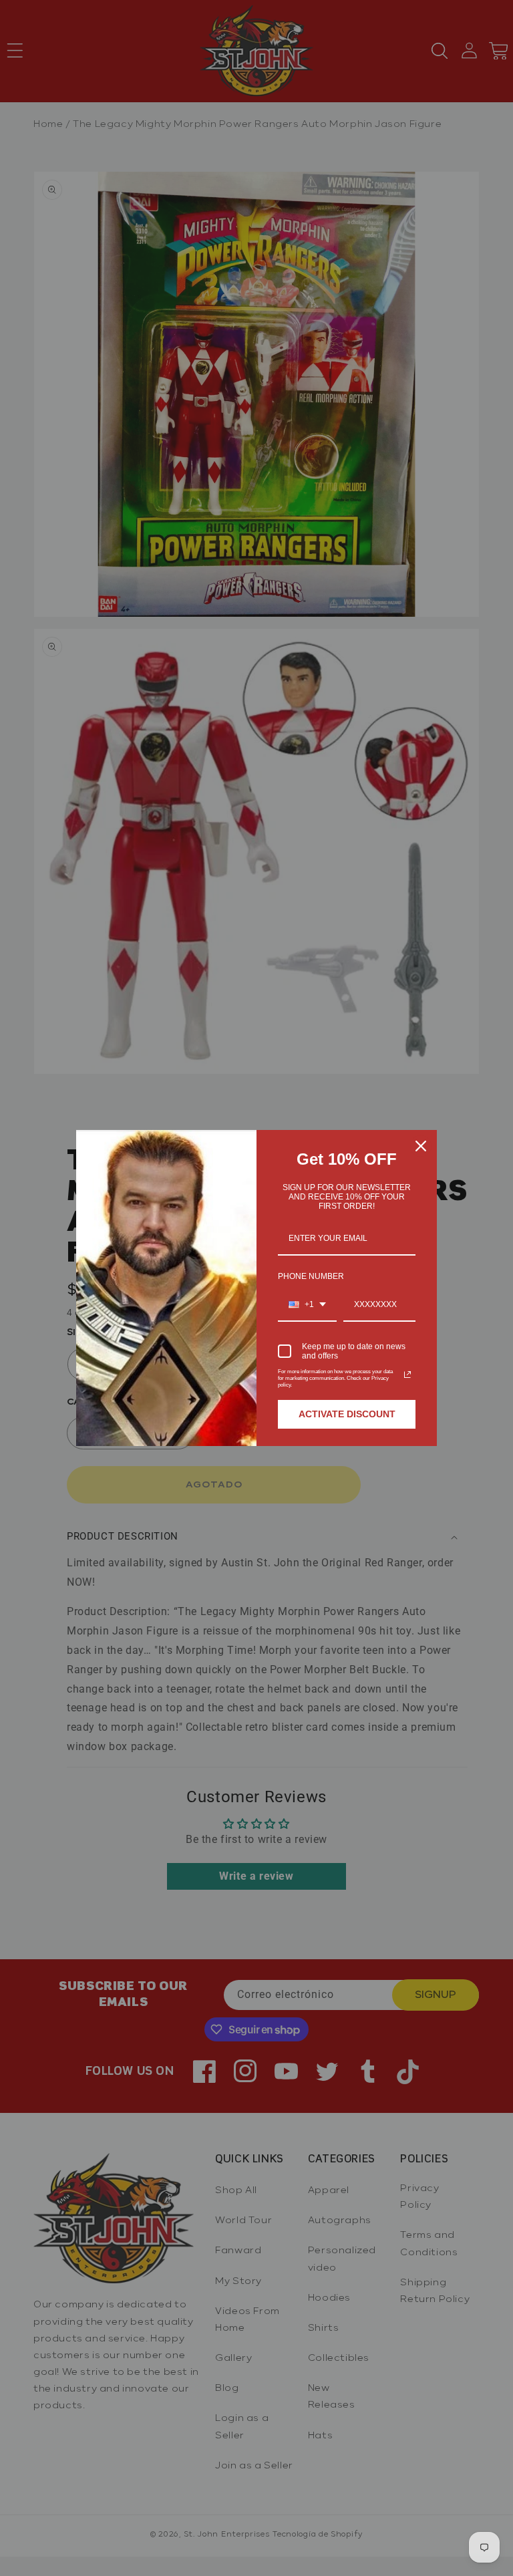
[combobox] (307, 1305)
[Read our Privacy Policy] (407, 1375)
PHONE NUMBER (311, 1276)
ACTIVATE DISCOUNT (347, 1414)
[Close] (421, 1146)
